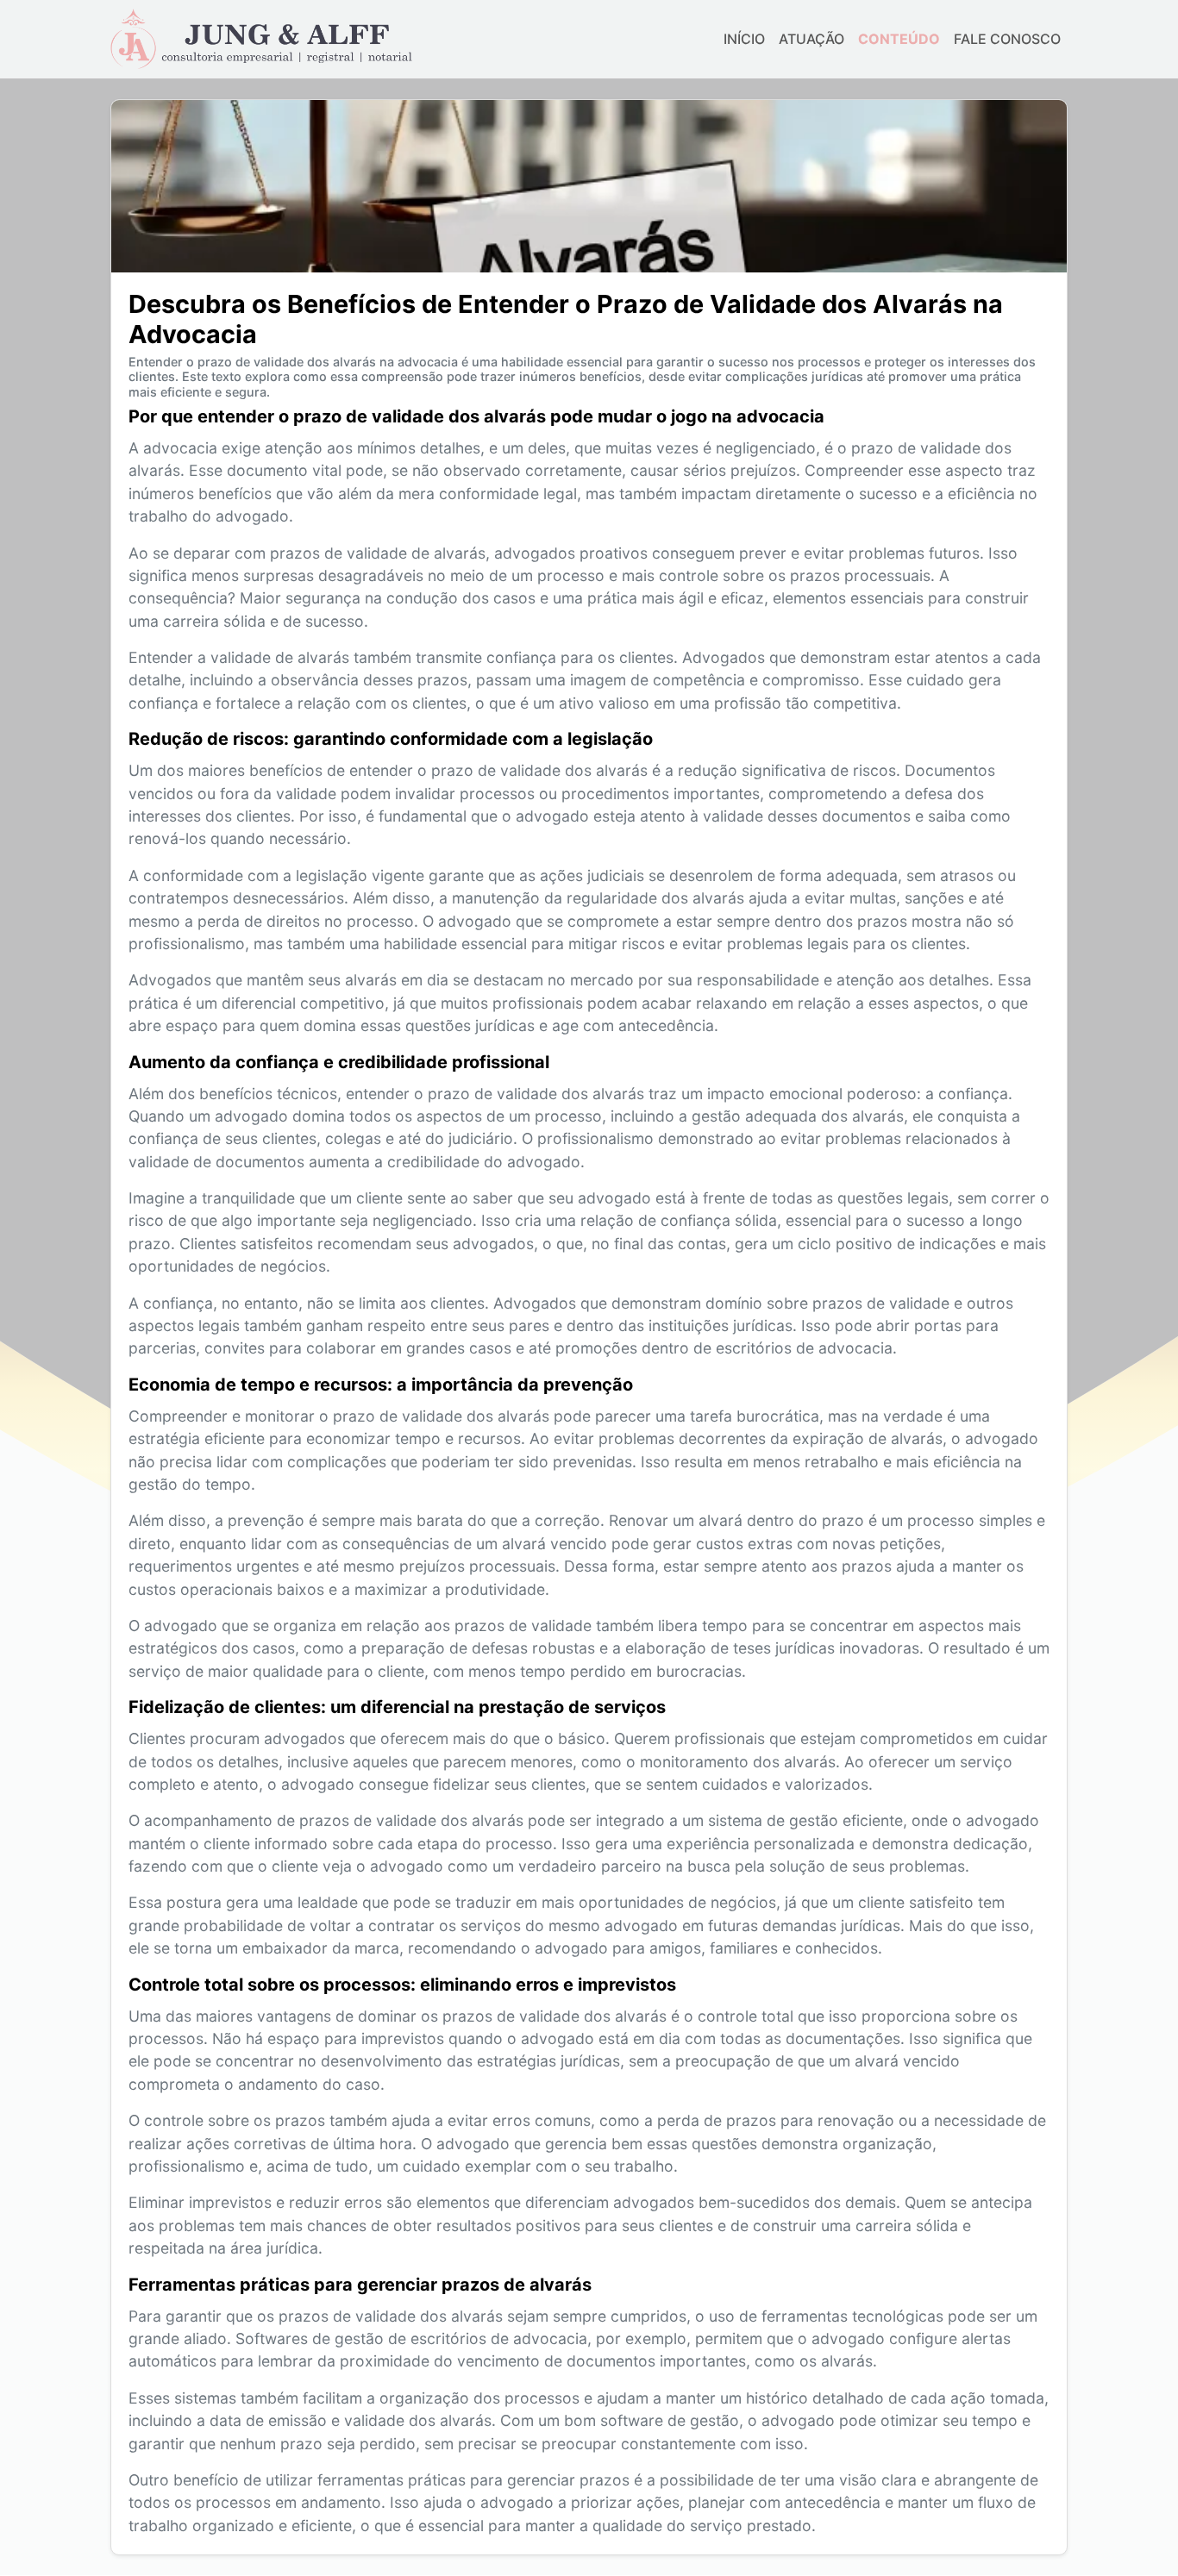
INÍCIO (744, 39)
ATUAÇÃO (811, 39)
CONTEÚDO (899, 39)
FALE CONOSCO (1007, 39)
